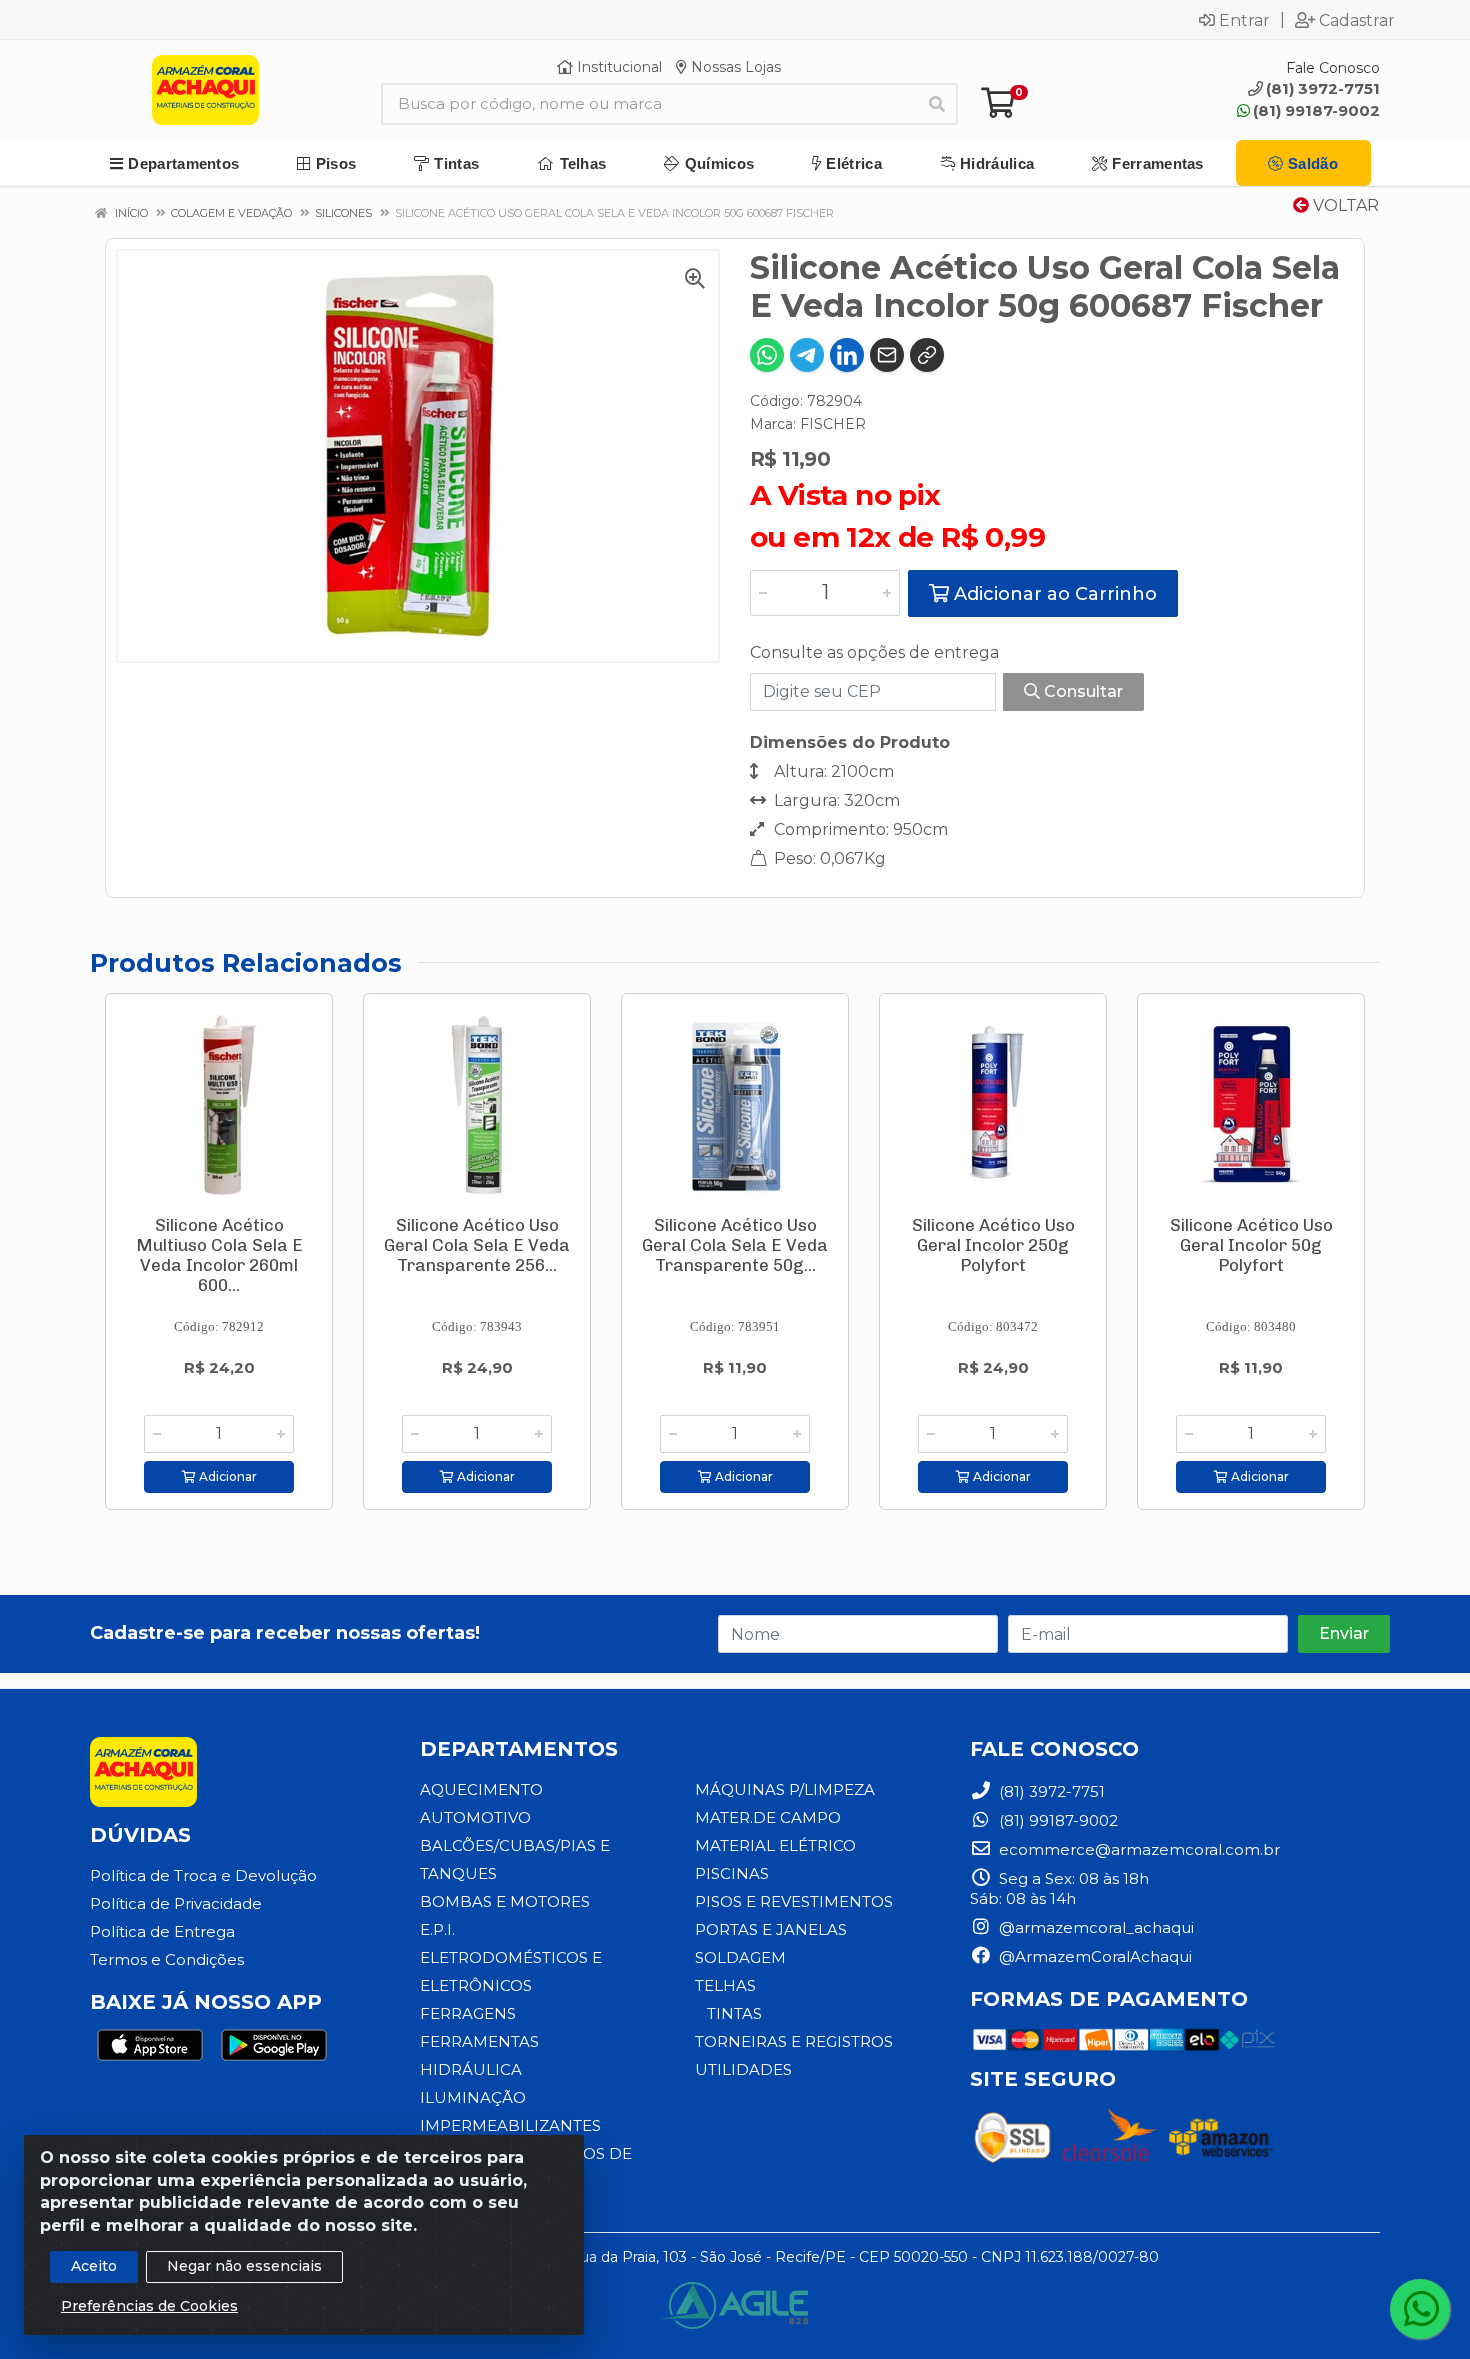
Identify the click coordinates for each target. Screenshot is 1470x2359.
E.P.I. (437, 1929)
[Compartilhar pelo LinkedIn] (847, 355)
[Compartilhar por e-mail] (887, 355)
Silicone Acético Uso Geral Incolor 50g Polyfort (1251, 1245)
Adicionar (226, 1476)
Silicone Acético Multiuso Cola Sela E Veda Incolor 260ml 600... (219, 1255)
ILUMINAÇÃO (473, 2097)
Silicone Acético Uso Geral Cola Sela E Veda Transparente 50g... (735, 1245)
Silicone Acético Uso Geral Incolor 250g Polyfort (993, 1245)
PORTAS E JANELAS (771, 1929)
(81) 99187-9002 (1316, 110)
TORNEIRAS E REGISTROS (794, 2041)
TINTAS (734, 2013)
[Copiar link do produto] (927, 355)
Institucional (617, 67)
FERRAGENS (468, 2013)
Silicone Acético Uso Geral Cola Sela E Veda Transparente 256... (477, 1245)
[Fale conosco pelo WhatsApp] (1420, 2309)
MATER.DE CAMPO (768, 1817)
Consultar (1081, 691)
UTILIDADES (743, 2069)
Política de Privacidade (176, 1903)
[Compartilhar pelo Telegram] (807, 355)
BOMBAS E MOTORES (505, 1901)
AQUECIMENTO (481, 1789)
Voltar (1344, 205)
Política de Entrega (162, 1931)
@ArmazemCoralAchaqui (1093, 1956)
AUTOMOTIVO (475, 1817)
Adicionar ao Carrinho (1053, 594)
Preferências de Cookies (149, 2306)
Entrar (1244, 20)
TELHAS (725, 1985)
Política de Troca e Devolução (203, 1875)
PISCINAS (732, 1873)
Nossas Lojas (734, 67)
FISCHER (833, 424)
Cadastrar (1357, 20)
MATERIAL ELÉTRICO (775, 1845)
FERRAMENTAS (479, 2041)
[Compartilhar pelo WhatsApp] (767, 355)
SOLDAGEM (740, 1957)
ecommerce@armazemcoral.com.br (1137, 1849)
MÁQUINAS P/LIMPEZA (785, 1789)
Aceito (94, 2266)
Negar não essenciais (244, 2266)
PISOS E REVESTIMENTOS (794, 1901)
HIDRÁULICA (471, 2069)
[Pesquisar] (937, 104)
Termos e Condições (167, 1959)
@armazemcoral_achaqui (1094, 1927)
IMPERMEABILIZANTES (510, 2125)
